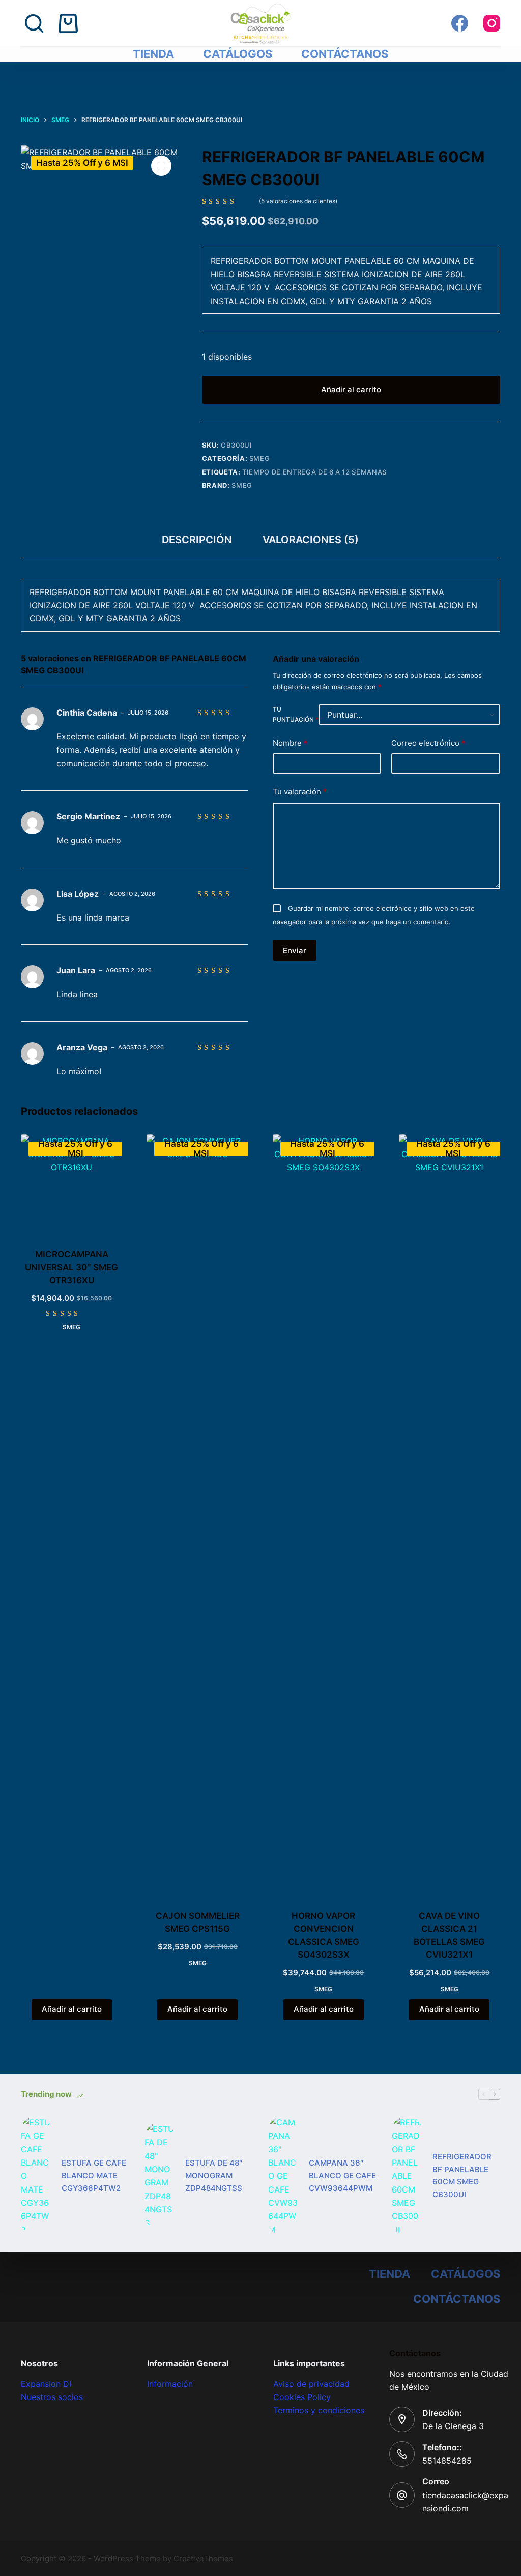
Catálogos (238, 54)
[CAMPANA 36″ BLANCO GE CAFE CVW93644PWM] (283, 2176)
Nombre (290, 743)
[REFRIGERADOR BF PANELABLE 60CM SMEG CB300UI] (407, 2176)
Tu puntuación (296, 714)
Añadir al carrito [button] (72, 2009)
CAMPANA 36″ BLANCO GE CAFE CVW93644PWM (342, 2175)
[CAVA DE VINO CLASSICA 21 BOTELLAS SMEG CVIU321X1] (450, 1516)
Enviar (295, 950)
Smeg (260, 458)
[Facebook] (460, 23)
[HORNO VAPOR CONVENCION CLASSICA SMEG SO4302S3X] (324, 1516)
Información (170, 2384)
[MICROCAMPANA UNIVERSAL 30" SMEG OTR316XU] (72, 1185)
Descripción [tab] (197, 540)
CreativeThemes (203, 2558)
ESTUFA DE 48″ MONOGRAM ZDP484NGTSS (214, 2175)
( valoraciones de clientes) (298, 201)
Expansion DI (46, 2384)
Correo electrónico (428, 743)
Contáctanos (345, 54)
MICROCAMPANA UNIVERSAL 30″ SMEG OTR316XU (71, 1267)
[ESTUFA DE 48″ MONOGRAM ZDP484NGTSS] (160, 2176)
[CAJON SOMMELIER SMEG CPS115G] (197, 1516)
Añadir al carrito (351, 389)
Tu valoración (300, 792)
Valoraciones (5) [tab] (311, 540)
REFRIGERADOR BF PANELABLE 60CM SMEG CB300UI (462, 2175)
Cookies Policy (302, 2397)
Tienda (153, 54)
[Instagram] (492, 23)
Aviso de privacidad (311, 2384)
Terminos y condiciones (319, 2410)
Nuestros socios (52, 2397)
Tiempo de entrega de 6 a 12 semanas (314, 472)
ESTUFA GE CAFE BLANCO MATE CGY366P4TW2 (94, 2175)
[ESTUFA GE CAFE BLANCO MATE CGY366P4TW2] (36, 2176)
